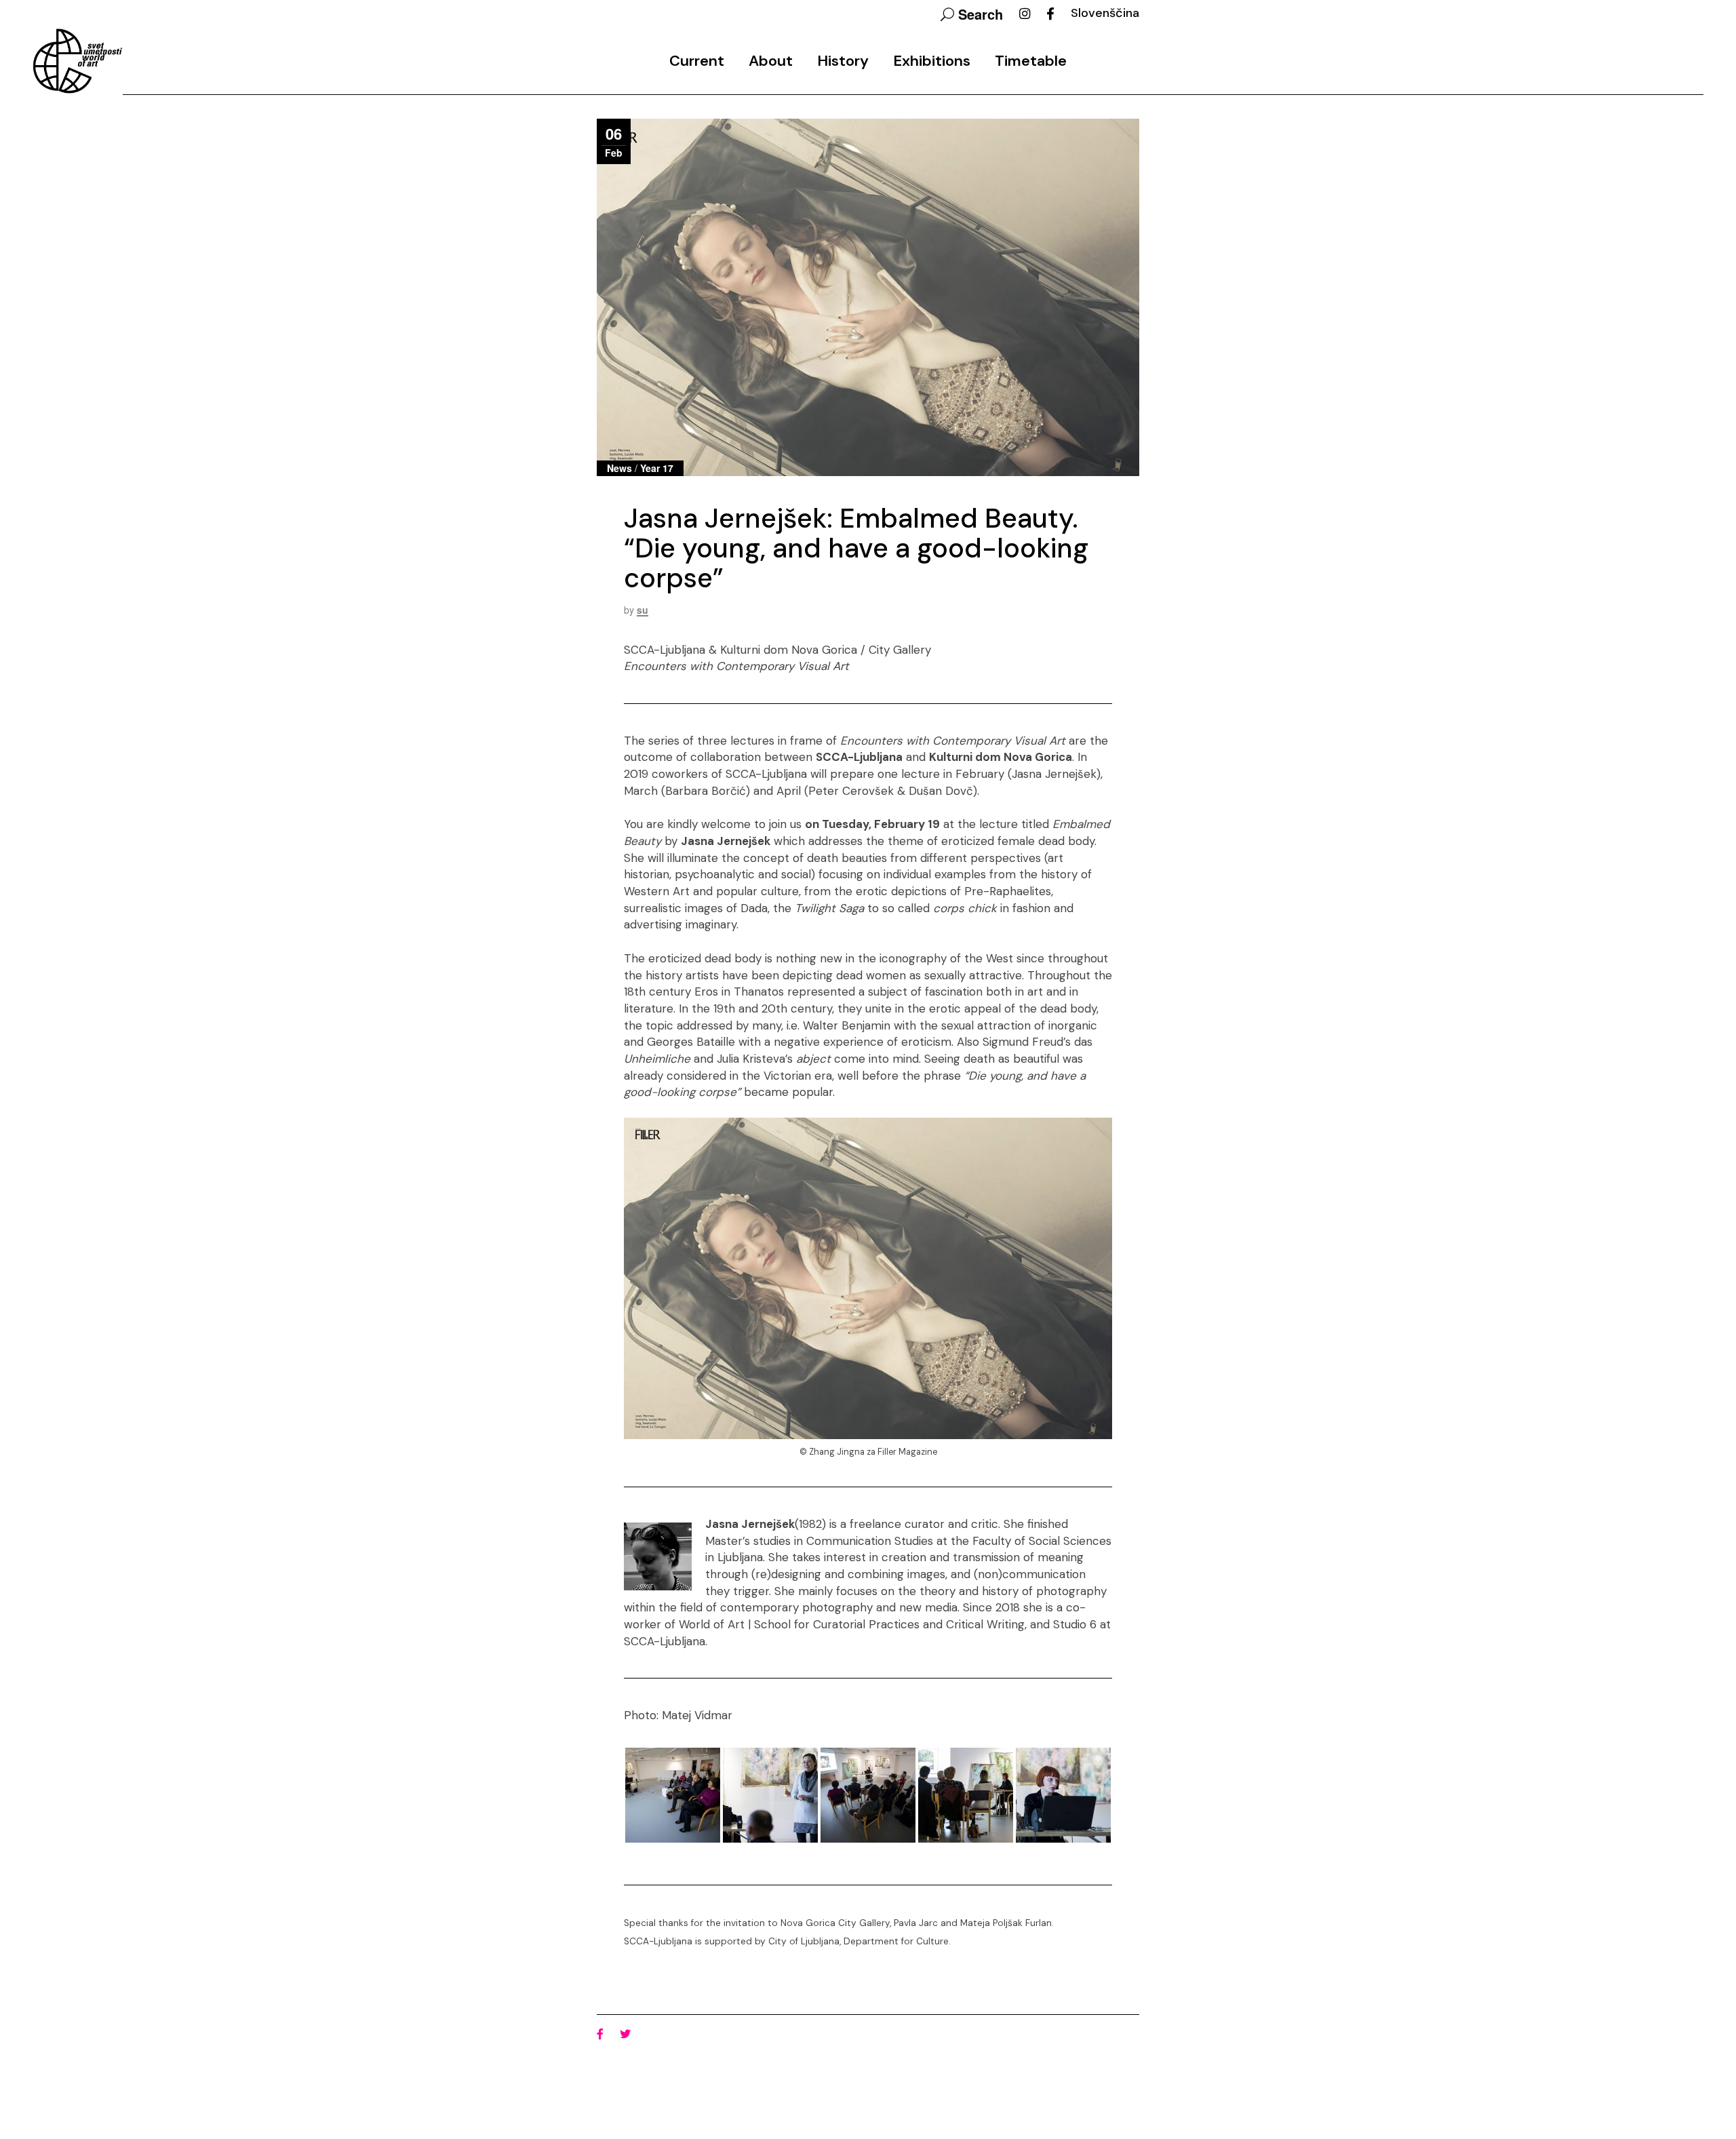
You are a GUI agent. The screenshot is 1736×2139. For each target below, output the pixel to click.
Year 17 (657, 468)
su (643, 610)
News (619, 468)
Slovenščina (1105, 13)
